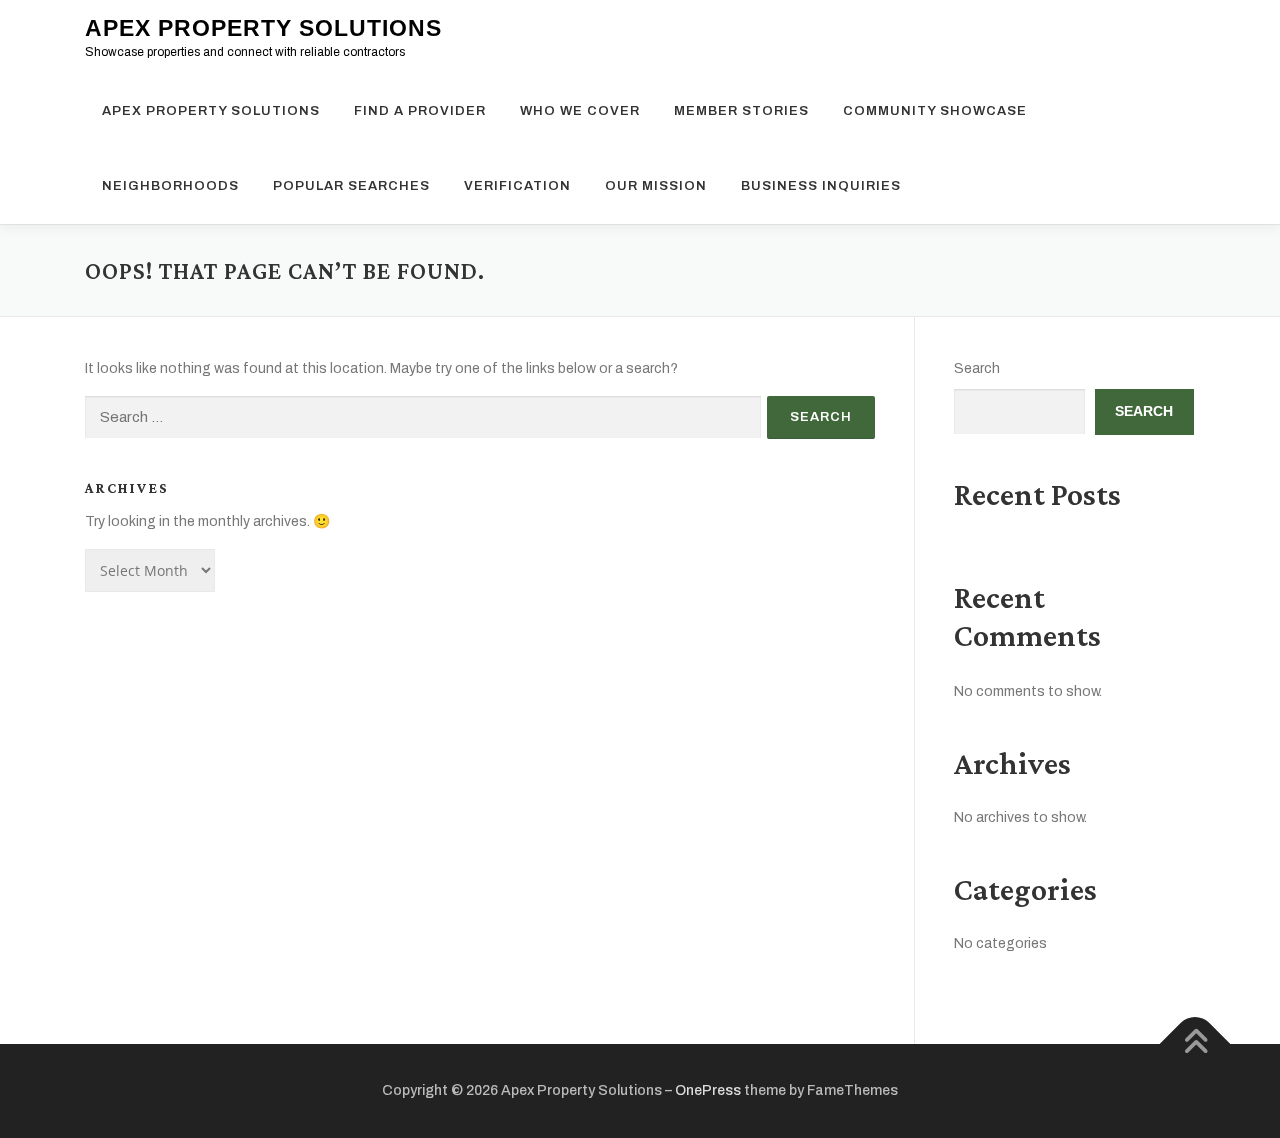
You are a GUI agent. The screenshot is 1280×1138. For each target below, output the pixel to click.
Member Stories (741, 111)
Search (977, 368)
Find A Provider (420, 111)
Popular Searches (351, 186)
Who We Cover (580, 111)
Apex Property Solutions (263, 28)
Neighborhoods (170, 186)
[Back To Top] (1195, 1044)
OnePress (708, 1090)
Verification (517, 186)
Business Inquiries (821, 186)
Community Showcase (935, 111)
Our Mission (656, 186)
